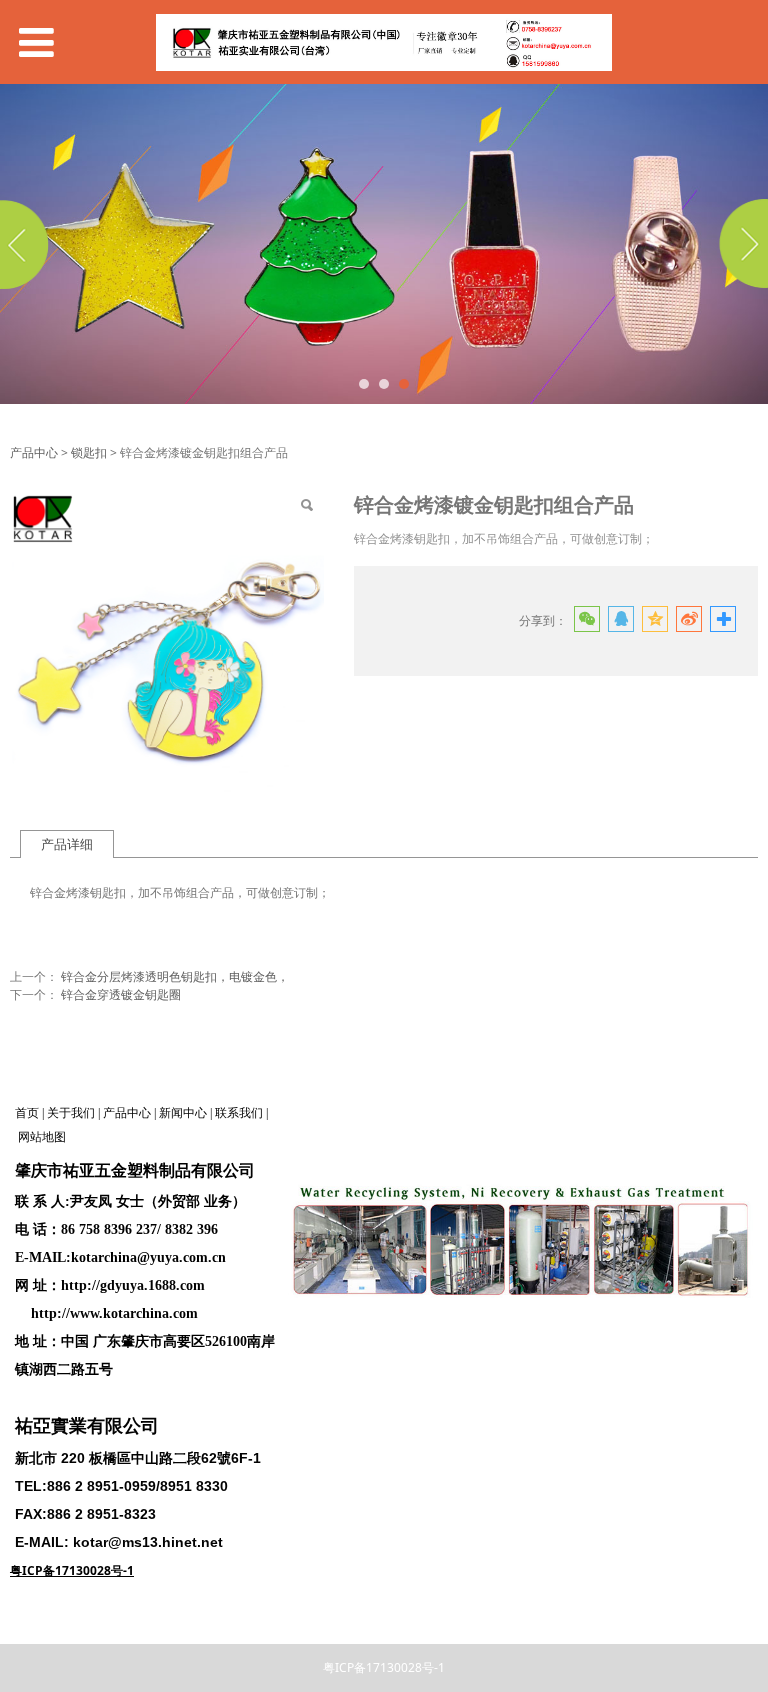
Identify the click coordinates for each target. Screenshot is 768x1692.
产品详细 (67, 844)
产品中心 (34, 452)
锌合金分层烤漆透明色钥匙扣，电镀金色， (175, 976)
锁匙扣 (89, 452)
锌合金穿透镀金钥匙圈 (121, 994)
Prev (27, 244)
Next (741, 244)
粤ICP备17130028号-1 (384, 1667)
